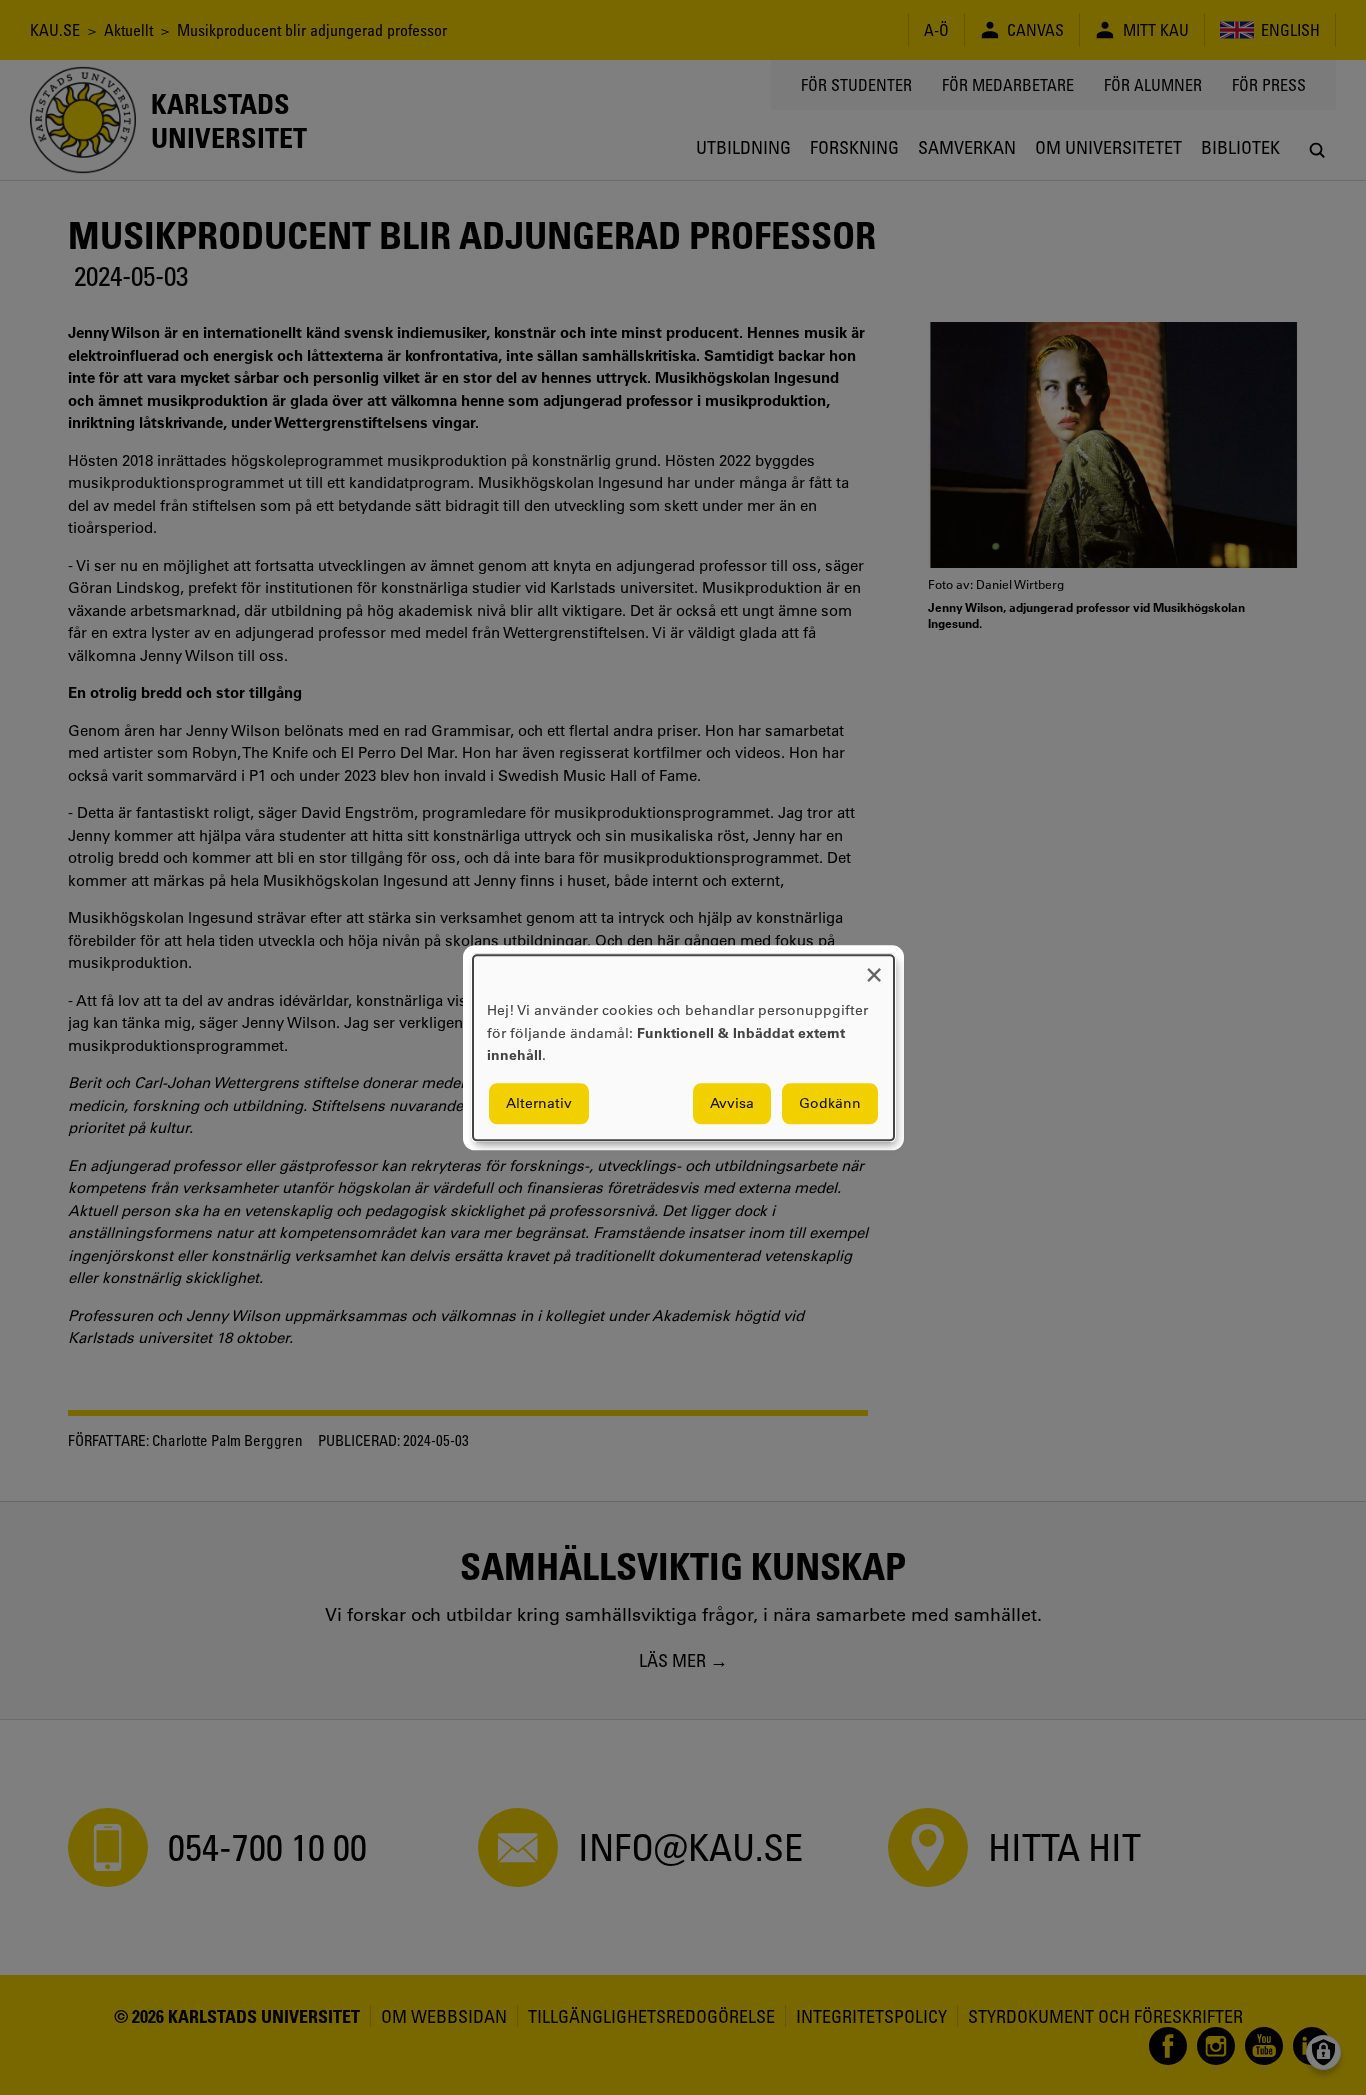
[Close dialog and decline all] (874, 967)
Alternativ (539, 1103)
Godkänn (830, 1103)
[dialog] (683, 1047)
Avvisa (732, 1103)
